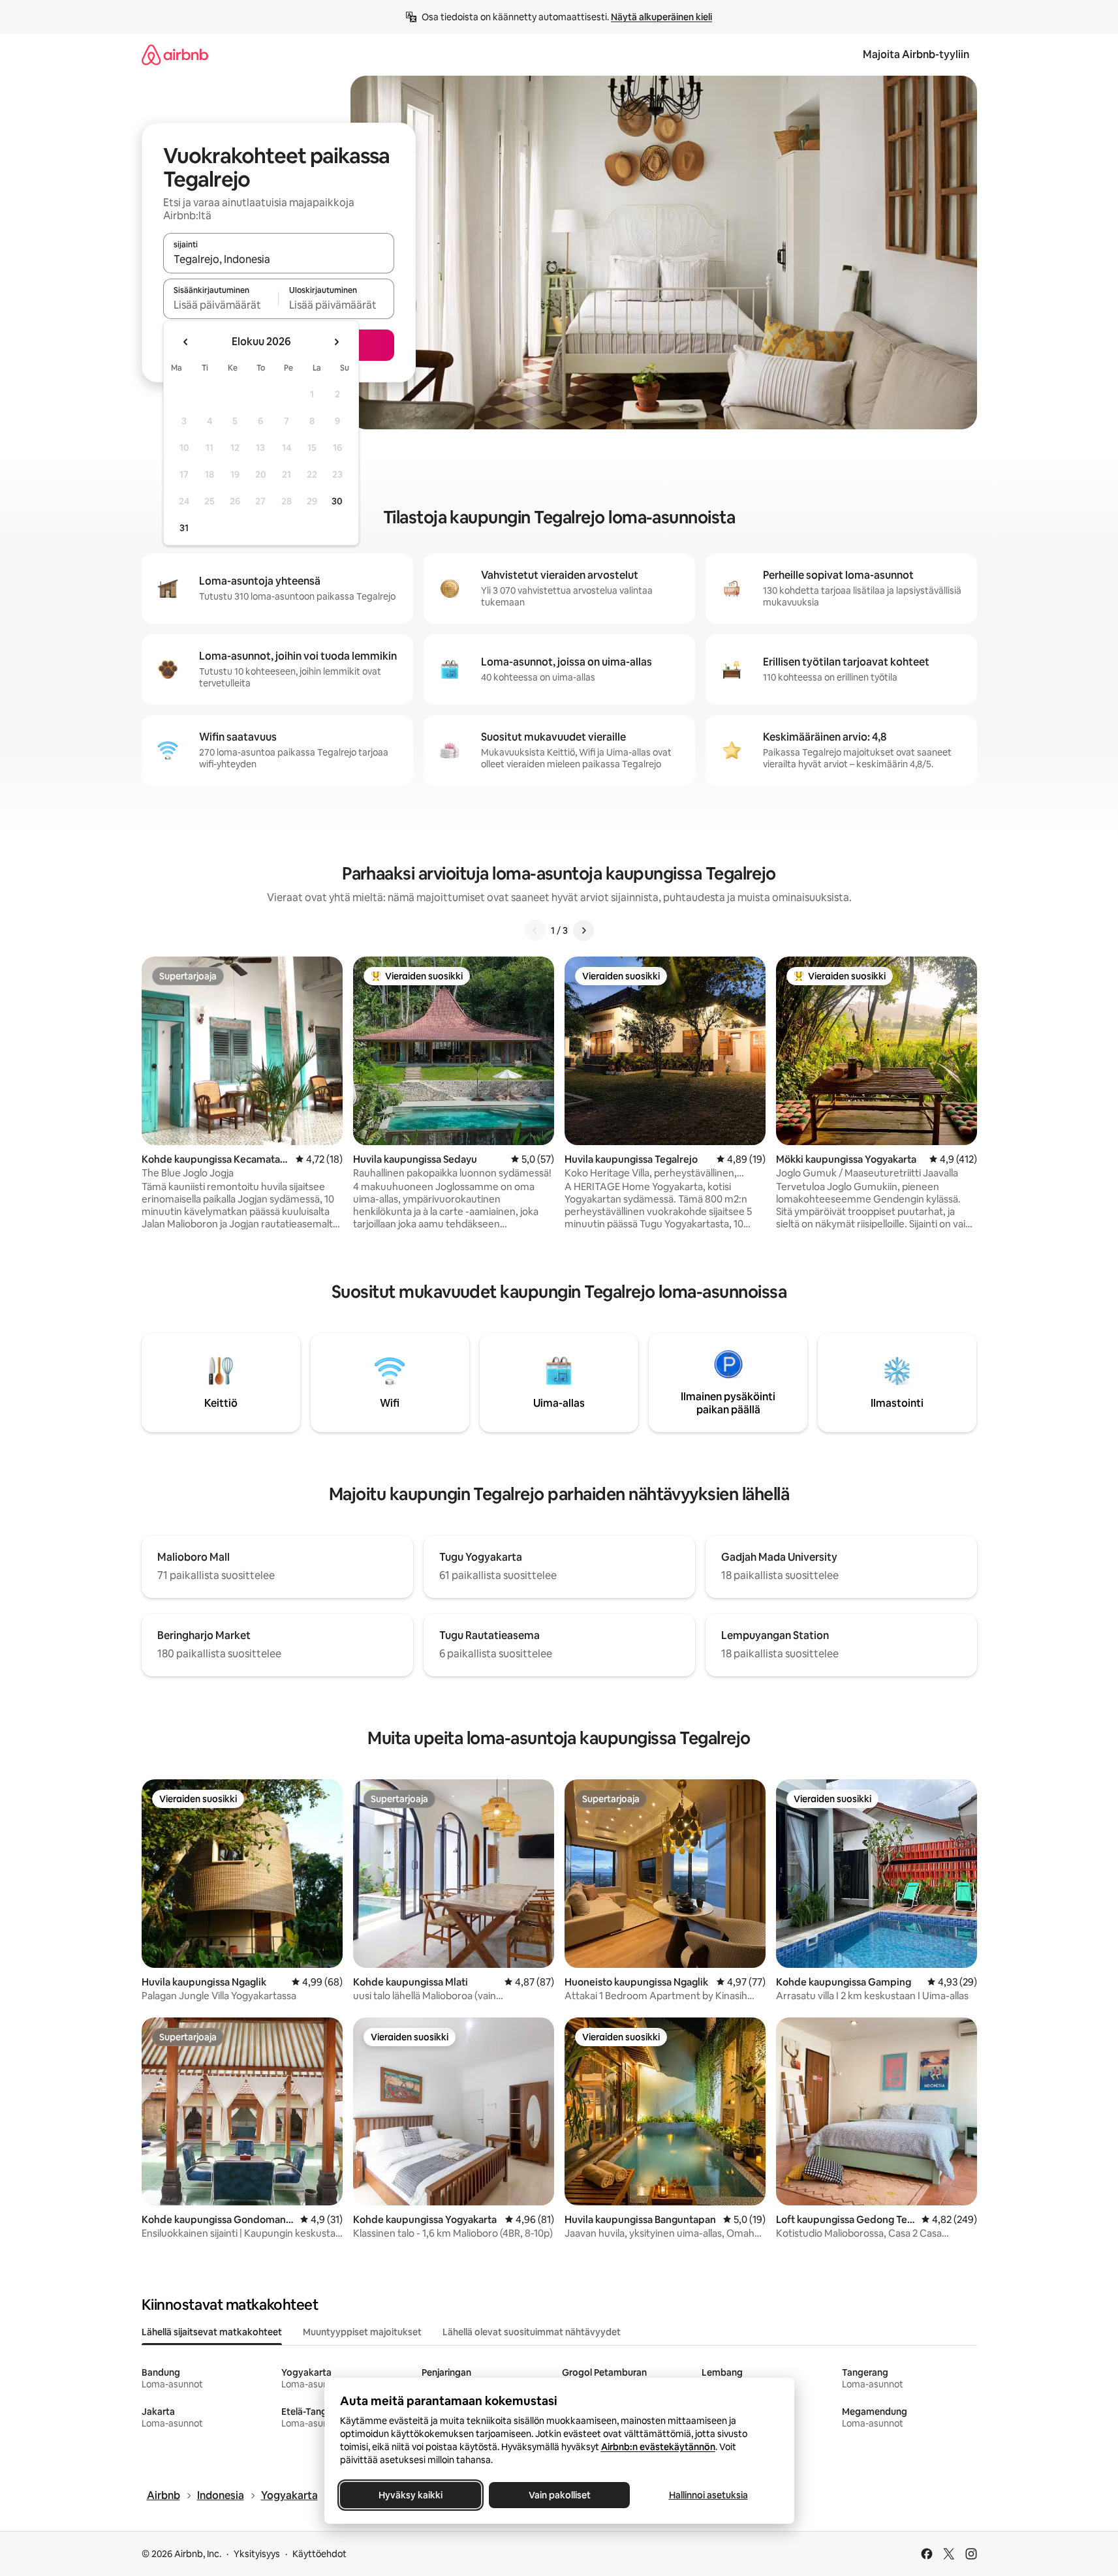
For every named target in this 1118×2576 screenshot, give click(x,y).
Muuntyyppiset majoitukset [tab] (362, 2332)
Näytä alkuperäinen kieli (661, 17)
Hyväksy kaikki (411, 2495)
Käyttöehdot (319, 2554)
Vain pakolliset (559, 2495)
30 (337, 501)
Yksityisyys (257, 2554)
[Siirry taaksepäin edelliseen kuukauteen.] (186, 342)
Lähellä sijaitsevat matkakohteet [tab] (212, 2332)
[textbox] (221, 305)
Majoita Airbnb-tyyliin (916, 54)
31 (184, 528)
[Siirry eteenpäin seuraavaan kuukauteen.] (336, 342)
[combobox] (279, 259)
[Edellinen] (535, 930)
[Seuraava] (583, 930)
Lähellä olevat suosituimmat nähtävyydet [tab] (532, 2332)
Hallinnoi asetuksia (708, 2495)
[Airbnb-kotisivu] (175, 54)
